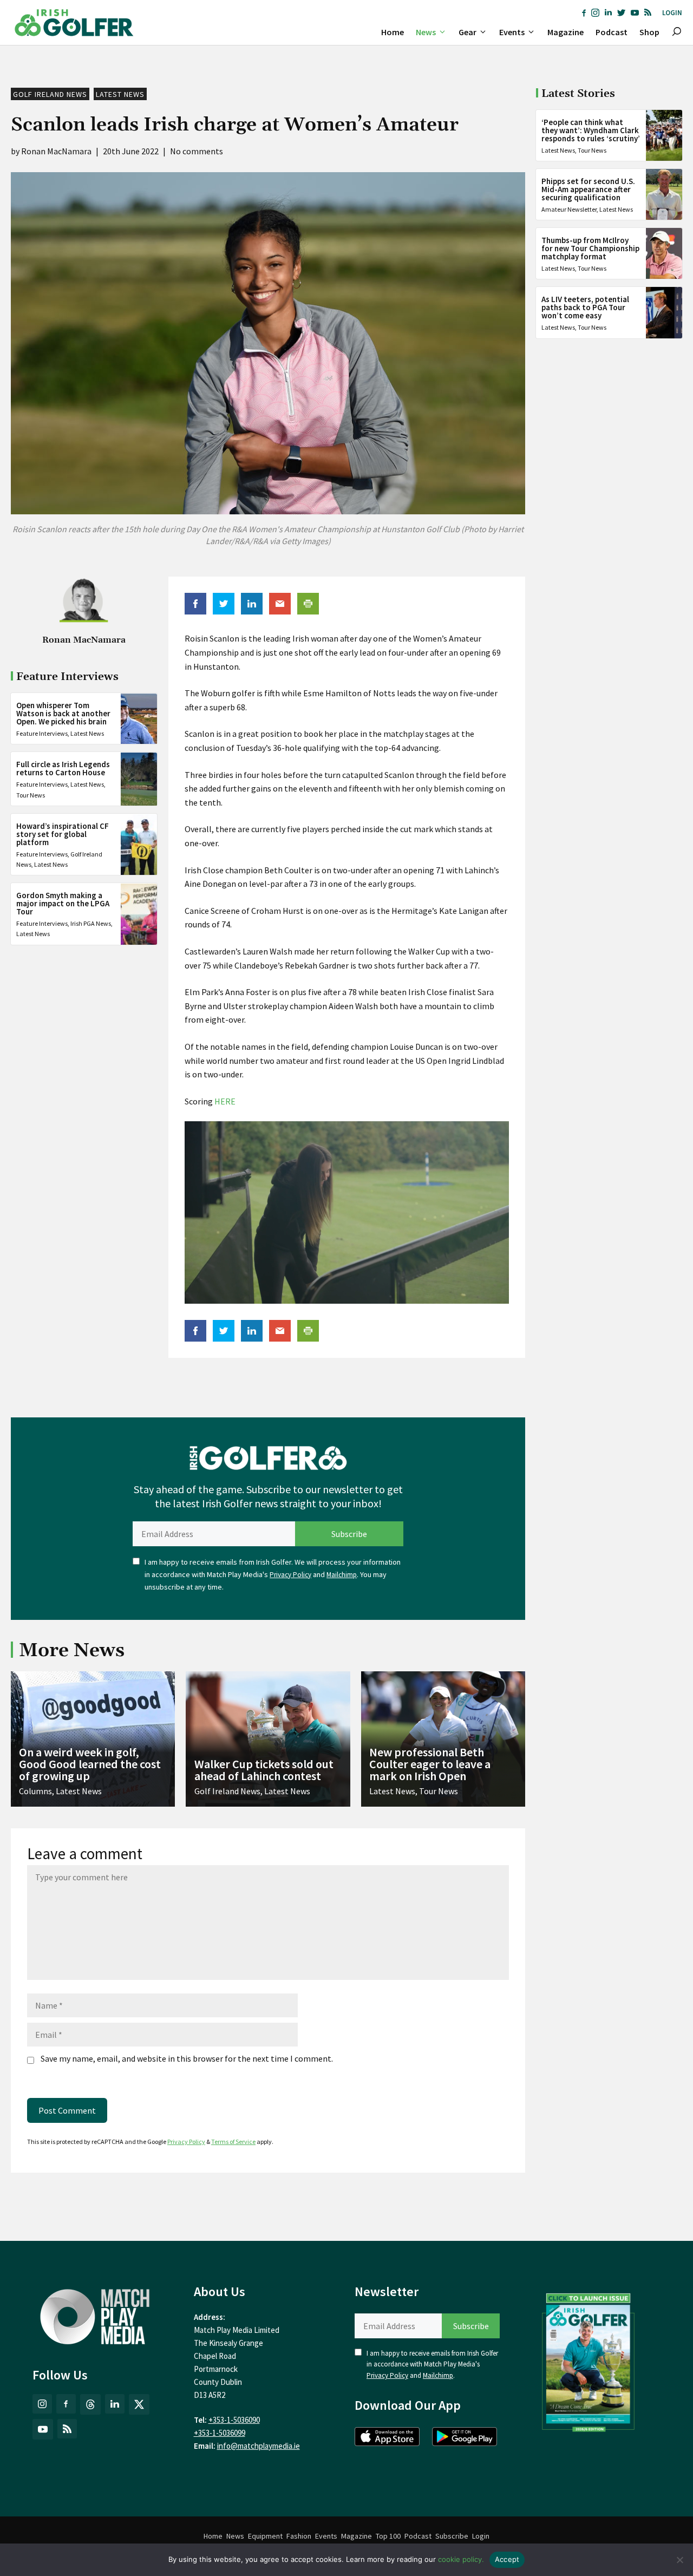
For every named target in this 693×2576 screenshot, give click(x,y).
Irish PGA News (91, 924)
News (426, 32)
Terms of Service (233, 2142)
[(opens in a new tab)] (589, 2360)
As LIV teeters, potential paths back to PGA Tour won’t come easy (585, 307)
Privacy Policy (290, 1575)
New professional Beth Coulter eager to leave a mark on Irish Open (430, 1764)
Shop (649, 32)
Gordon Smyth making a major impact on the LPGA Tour (63, 904)
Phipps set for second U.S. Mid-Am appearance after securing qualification (588, 189)
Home (393, 32)
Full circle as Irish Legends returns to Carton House (63, 769)
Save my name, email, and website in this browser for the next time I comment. (187, 2058)
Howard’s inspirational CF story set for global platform (63, 835)
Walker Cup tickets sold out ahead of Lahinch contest (264, 1770)
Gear (468, 32)
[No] (679, 2560)
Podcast (612, 32)
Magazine (565, 32)
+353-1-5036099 (220, 2433)
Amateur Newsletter (569, 209)
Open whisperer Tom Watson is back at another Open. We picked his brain (63, 714)
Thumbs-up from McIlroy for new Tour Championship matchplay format (590, 248)
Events (512, 32)
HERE (225, 1101)
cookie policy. (461, 2559)
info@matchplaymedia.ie (259, 2446)
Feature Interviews (42, 734)
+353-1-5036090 (234, 2420)
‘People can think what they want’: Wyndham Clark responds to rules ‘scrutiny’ (591, 130)
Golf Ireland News (50, 94)
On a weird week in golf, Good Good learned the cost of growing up (90, 1764)
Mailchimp (342, 1575)
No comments (197, 151)
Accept (507, 2559)
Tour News (31, 795)
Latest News (120, 94)
